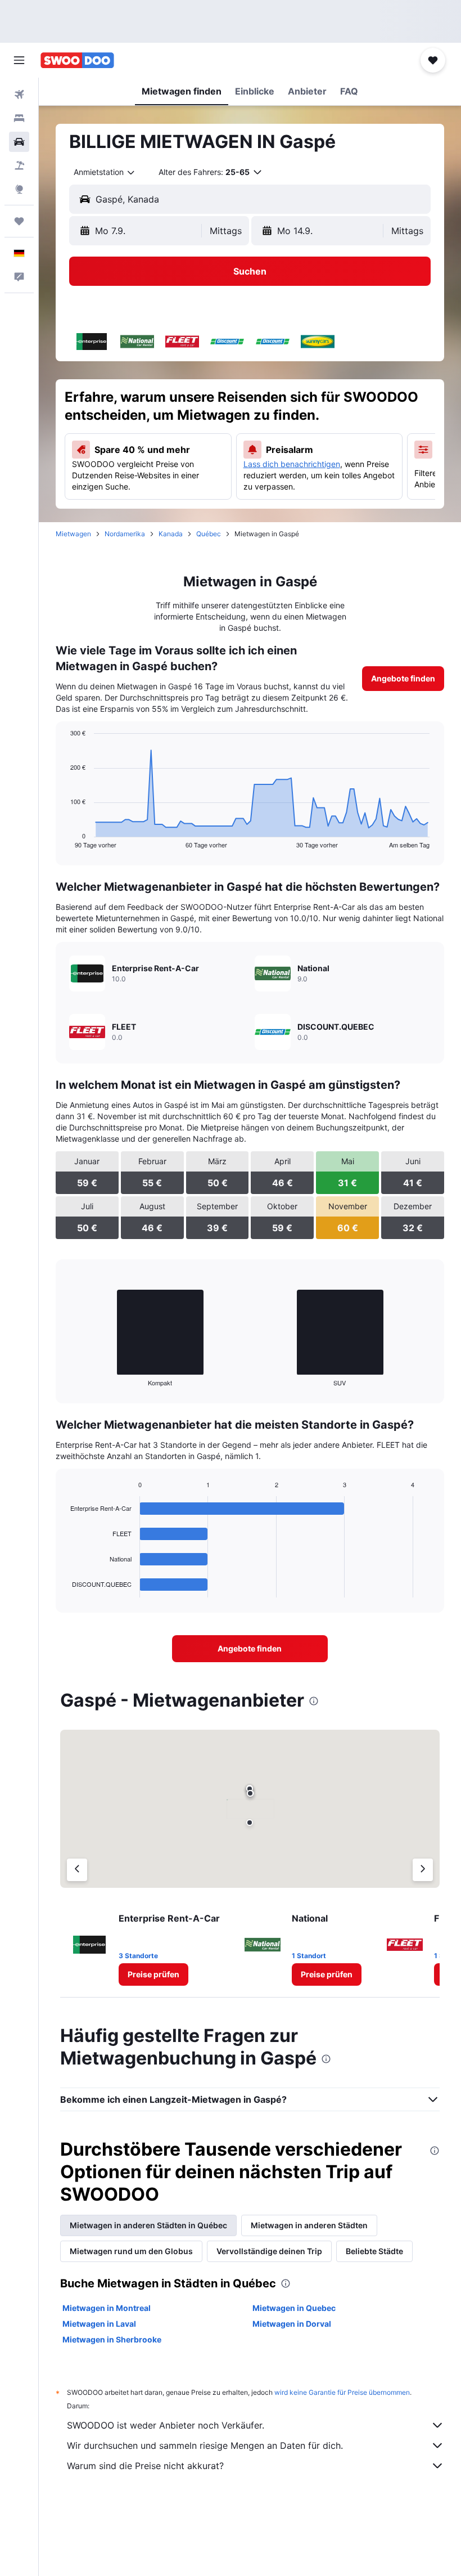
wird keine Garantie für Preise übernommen (342, 2392)
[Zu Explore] (19, 189)
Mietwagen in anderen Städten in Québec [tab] (148, 2225)
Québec (209, 534)
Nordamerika (125, 534)
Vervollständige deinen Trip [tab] (269, 2251)
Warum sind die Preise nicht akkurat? (145, 2466)
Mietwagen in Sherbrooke (112, 2339)
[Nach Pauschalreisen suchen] (19, 165)
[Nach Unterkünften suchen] (19, 118)
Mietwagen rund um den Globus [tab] (131, 2251)
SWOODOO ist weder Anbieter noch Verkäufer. (166, 2425)
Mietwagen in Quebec (294, 2308)
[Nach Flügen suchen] (19, 95)
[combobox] (105, 172)
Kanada (171, 534)
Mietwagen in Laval (99, 2324)
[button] (19, 60)
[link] (403, 679)
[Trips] (19, 221)
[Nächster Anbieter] (423, 1870)
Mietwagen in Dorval (292, 2324)
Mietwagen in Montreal (107, 2308)
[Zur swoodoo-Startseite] (77, 60)
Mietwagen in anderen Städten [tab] (309, 2225)
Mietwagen (73, 534)
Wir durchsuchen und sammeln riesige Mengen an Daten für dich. (205, 2445)
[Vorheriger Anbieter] (77, 1870)
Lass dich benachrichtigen (292, 464)
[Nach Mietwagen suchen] (19, 142)
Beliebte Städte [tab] (374, 2251)
